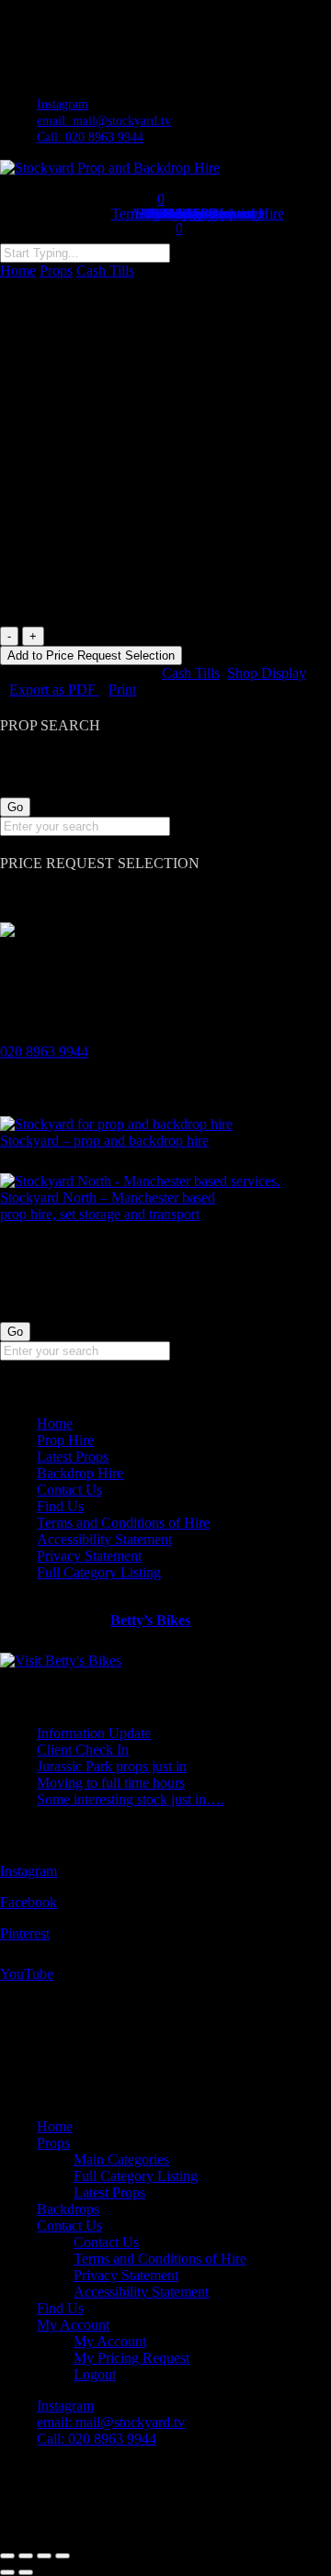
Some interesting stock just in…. (131, 1799)
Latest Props (73, 1457)
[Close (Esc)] (63, 2556)
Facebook (29, 1902)
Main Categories (121, 2159)
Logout (95, 2374)
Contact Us (69, 1490)
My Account (73, 2325)
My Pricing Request (131, 2358)
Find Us (60, 1506)
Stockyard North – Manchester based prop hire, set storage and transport (108, 1206)
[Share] (44, 2556)
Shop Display (267, 673)
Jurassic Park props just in (112, 1766)
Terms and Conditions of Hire (123, 1523)
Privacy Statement (89, 1556)
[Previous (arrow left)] (7, 2572)
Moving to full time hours (111, 1783)
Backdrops (68, 2209)
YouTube (27, 1974)
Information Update (94, 1733)
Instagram (29, 1871)
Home (18, 271)
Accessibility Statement (104, 1539)
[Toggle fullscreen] (26, 2556)
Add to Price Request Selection (91, 655)
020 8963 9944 (44, 1051)
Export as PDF (54, 689)
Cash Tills (105, 271)
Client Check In (83, 1750)
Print (122, 689)
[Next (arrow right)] (26, 2572)
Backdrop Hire (80, 1473)
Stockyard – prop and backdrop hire (104, 1141)
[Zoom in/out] (7, 2556)
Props (56, 271)
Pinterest (25, 1933)
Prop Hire (65, 1440)
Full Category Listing (99, 1572)
